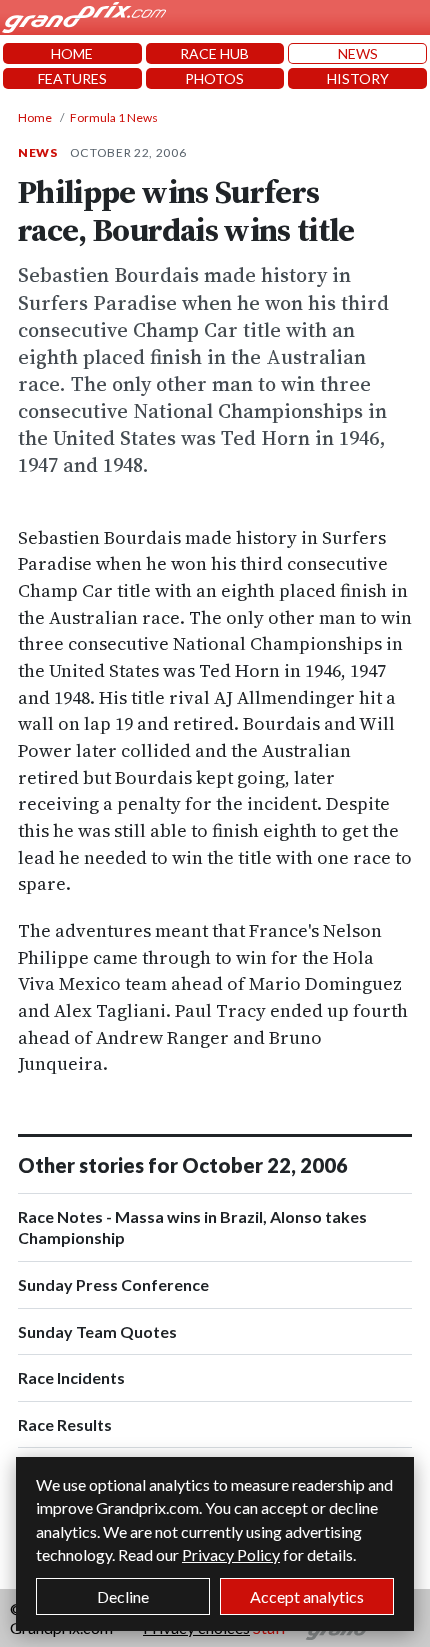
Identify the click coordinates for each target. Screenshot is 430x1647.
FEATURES (72, 78)
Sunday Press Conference (113, 1284)
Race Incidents (71, 1377)
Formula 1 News (114, 117)
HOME (72, 53)
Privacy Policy (231, 1554)
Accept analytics (307, 1596)
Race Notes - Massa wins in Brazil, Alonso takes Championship (192, 1227)
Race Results (65, 1424)
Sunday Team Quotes (97, 1331)
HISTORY (358, 78)
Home (35, 117)
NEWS (358, 53)
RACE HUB (214, 53)
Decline (123, 1596)
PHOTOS (214, 78)
